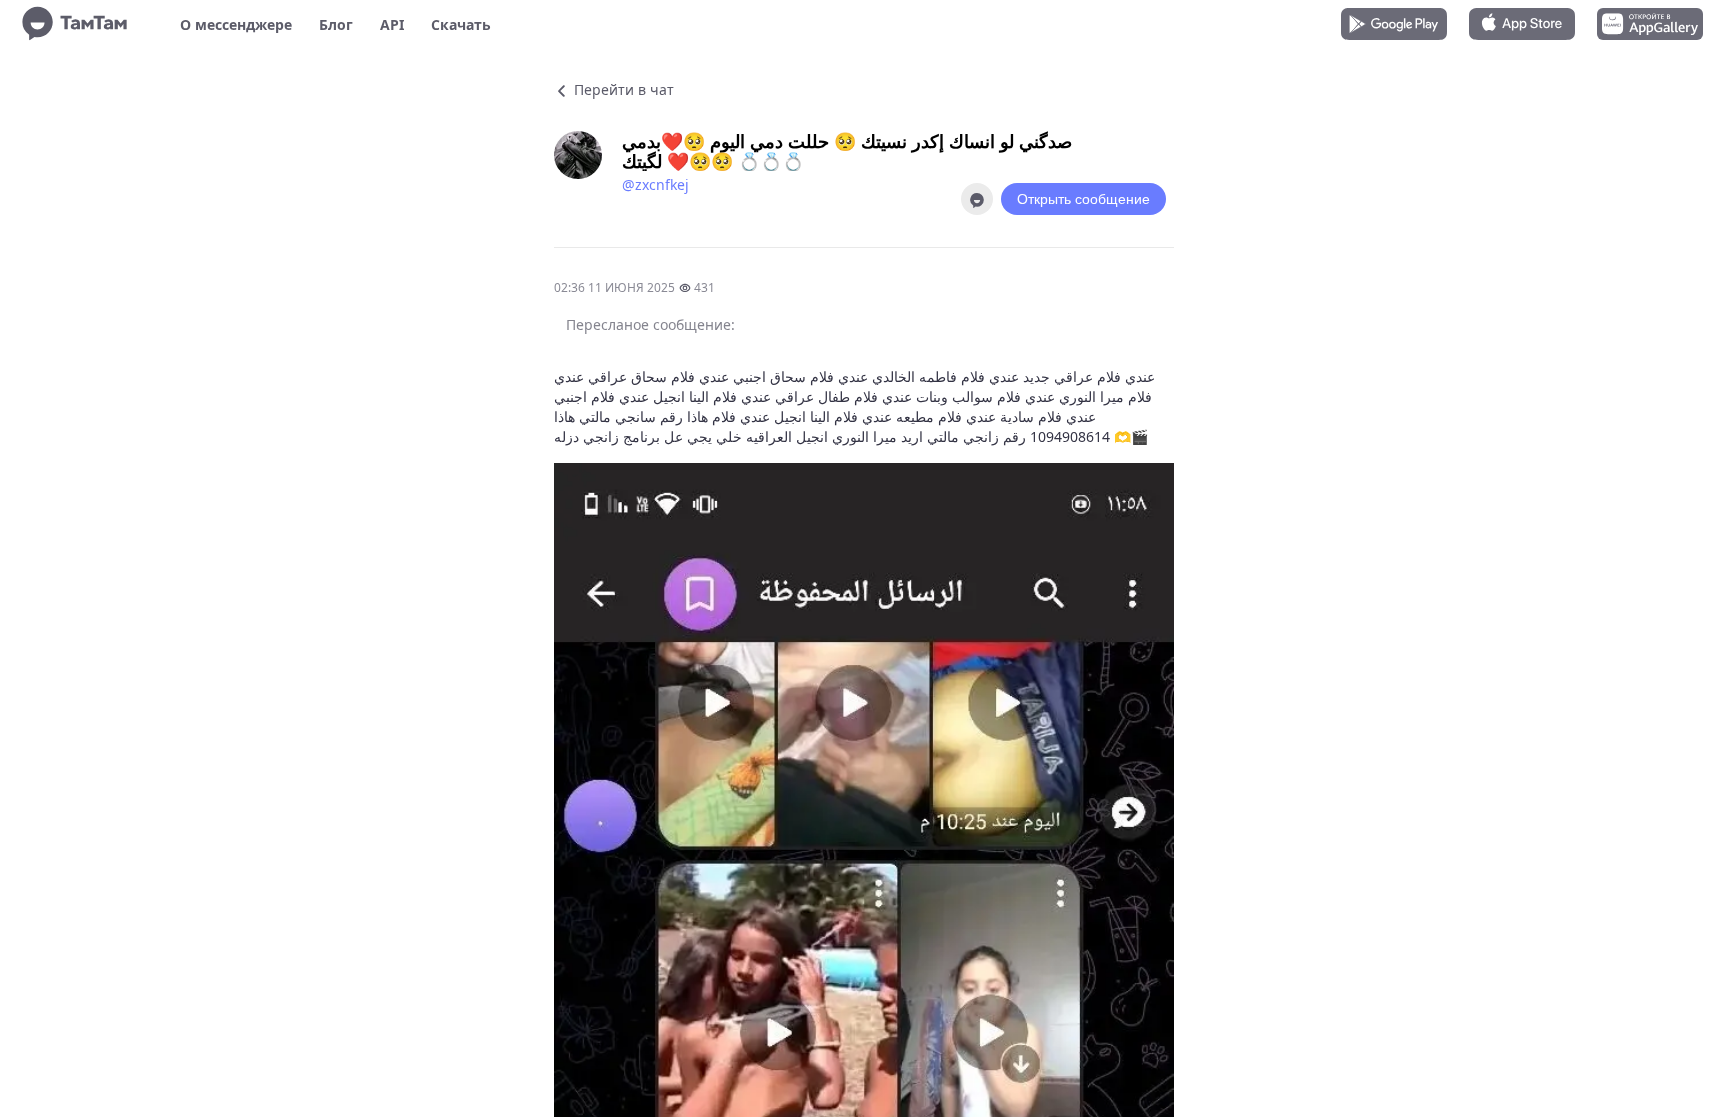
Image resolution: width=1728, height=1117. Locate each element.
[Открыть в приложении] (977, 199)
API (392, 24)
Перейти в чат (622, 89)
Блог (336, 24)
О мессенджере (236, 24)
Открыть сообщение (1083, 199)
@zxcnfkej (655, 184)
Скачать (461, 24)
